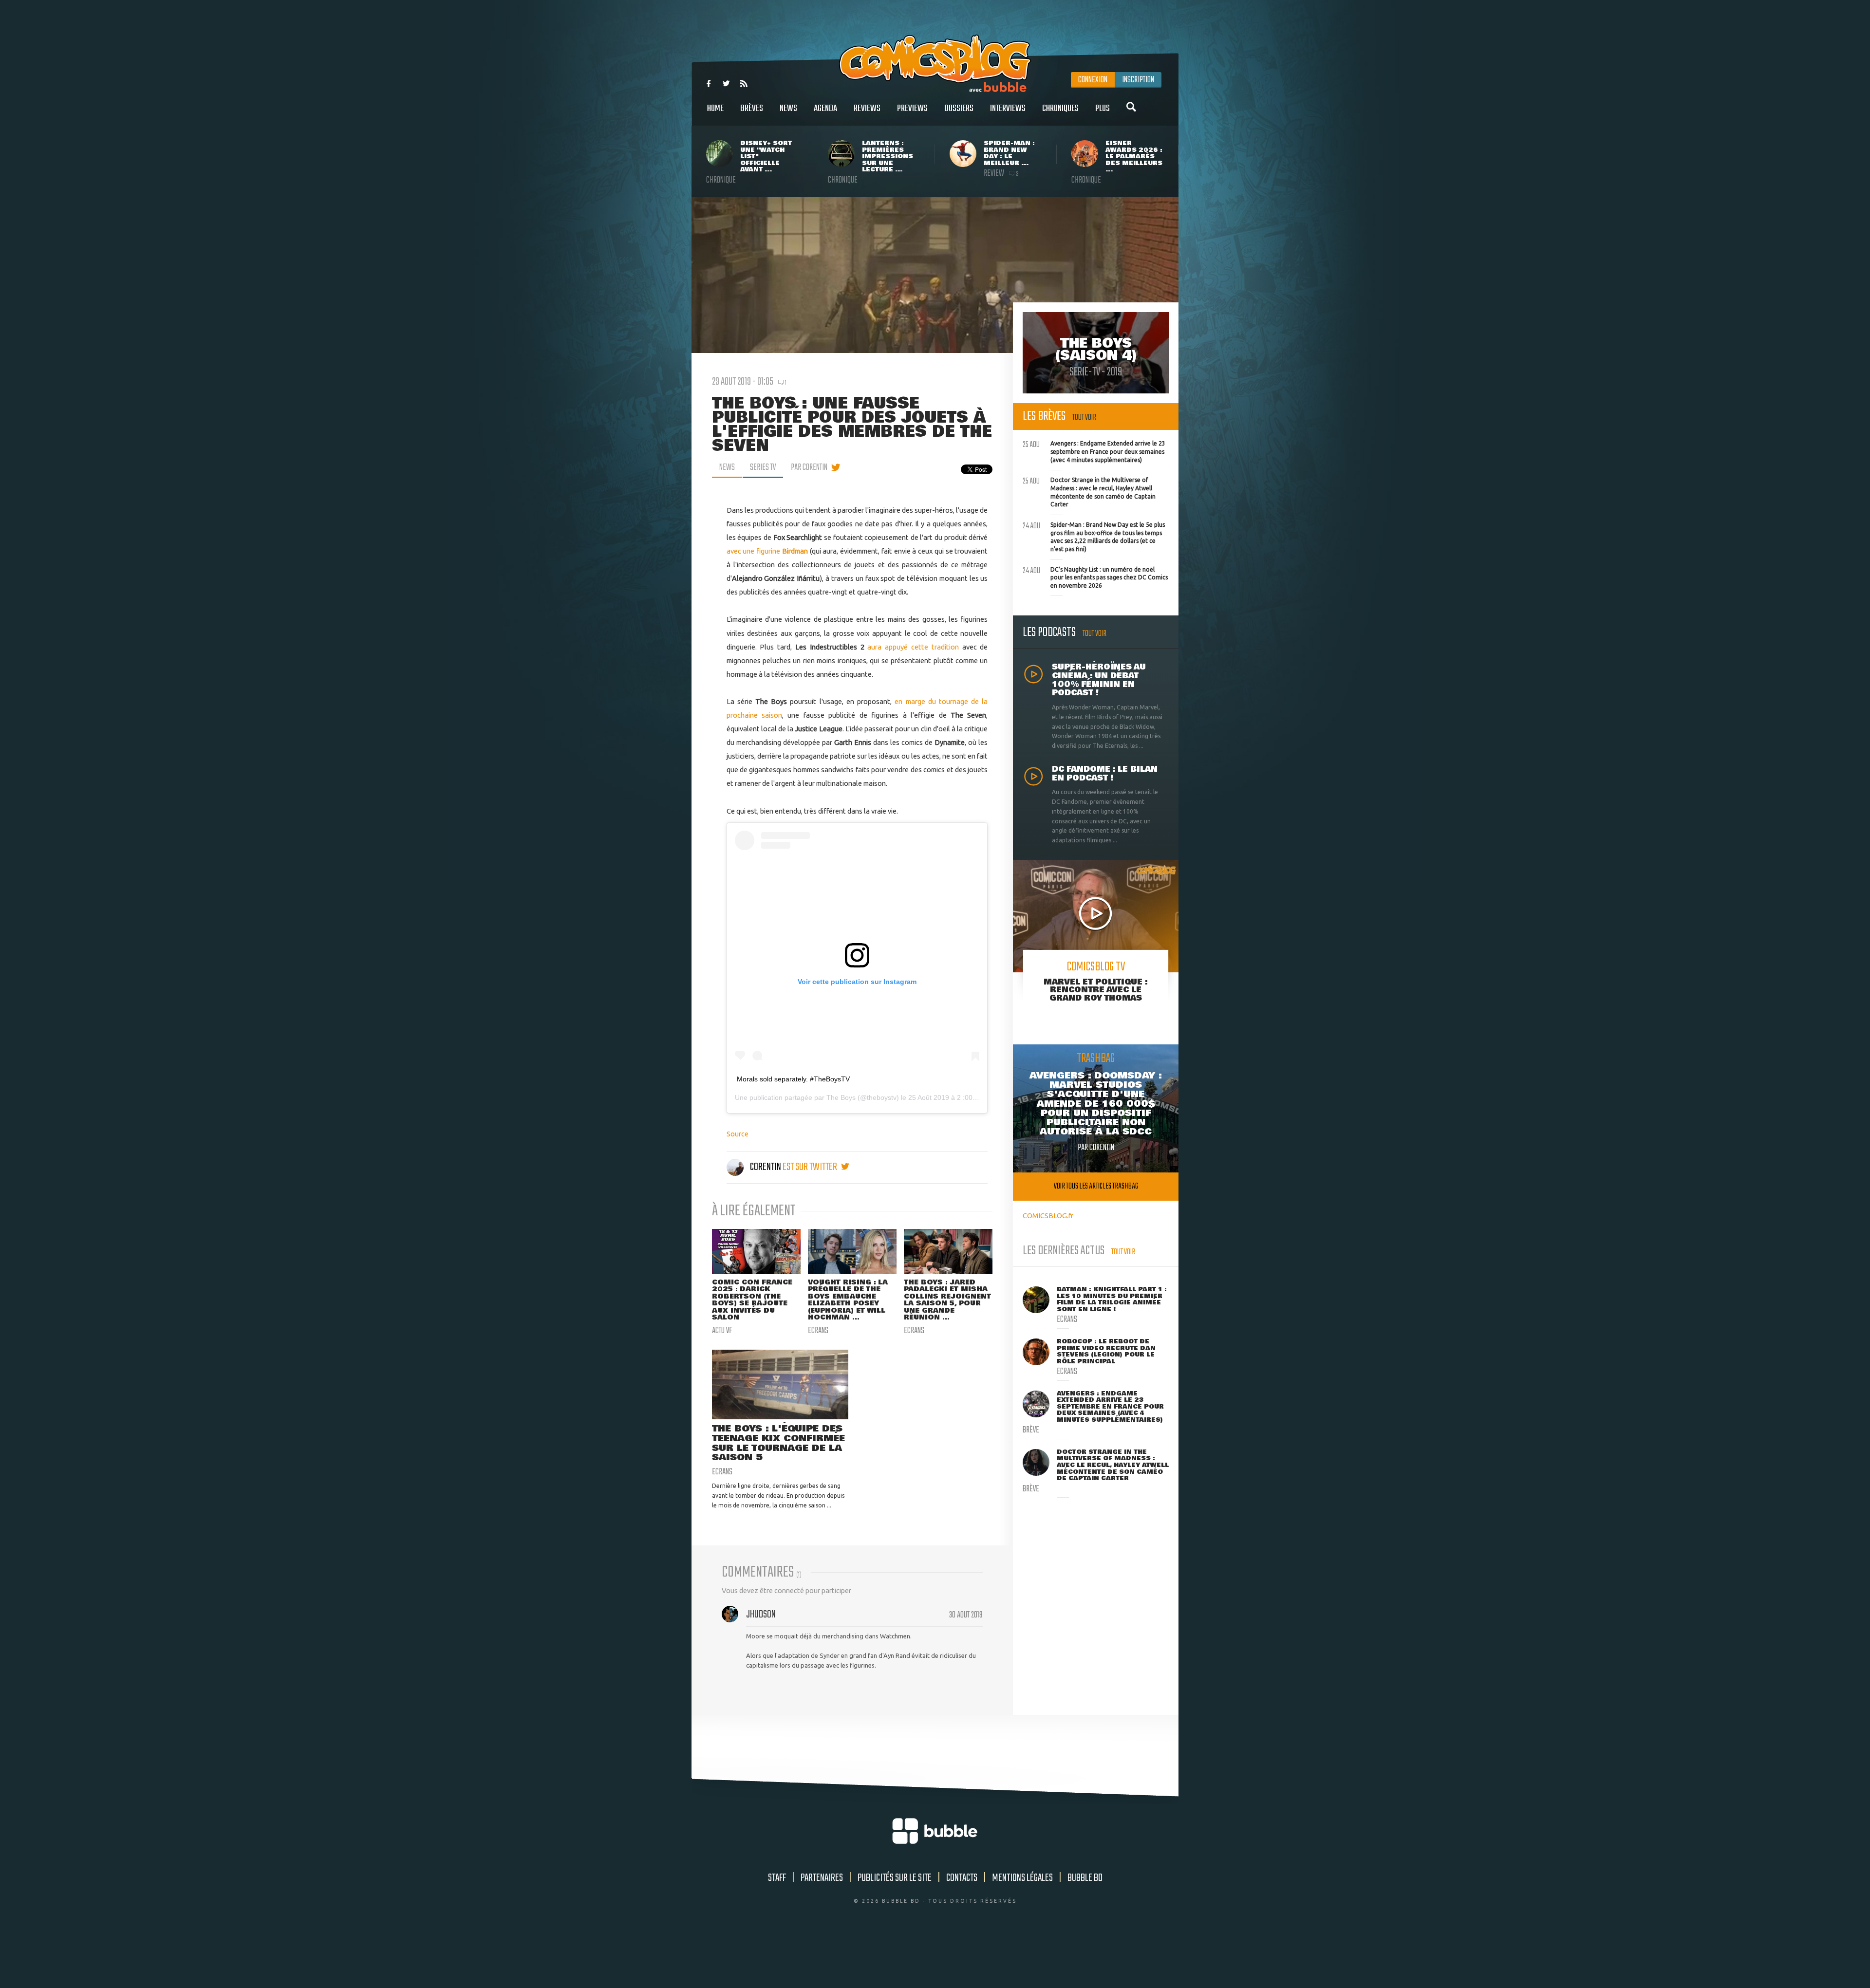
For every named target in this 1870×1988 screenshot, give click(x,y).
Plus (1103, 109)
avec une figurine (768, 551)
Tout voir (1084, 418)
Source (738, 1134)
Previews (912, 109)
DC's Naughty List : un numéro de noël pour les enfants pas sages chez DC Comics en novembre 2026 (1095, 576)
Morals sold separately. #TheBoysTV (793, 1079)
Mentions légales (1022, 1878)
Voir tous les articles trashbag (1096, 1186)
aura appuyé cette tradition (913, 647)
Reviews (867, 109)
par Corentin (809, 467)
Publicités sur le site (895, 1878)
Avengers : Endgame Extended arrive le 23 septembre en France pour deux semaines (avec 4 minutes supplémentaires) (1094, 450)
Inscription (1138, 80)
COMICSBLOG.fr (1048, 1216)
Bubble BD (1085, 1878)
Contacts (962, 1878)
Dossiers (959, 109)
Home (715, 109)
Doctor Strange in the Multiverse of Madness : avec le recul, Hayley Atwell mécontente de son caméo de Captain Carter (1089, 491)
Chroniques (1060, 109)
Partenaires (822, 1878)
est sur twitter (811, 1167)
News (788, 109)
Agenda (825, 109)
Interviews (1008, 109)
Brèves (752, 109)
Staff (777, 1878)
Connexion (1093, 80)
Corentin (766, 1167)
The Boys (841, 1097)
